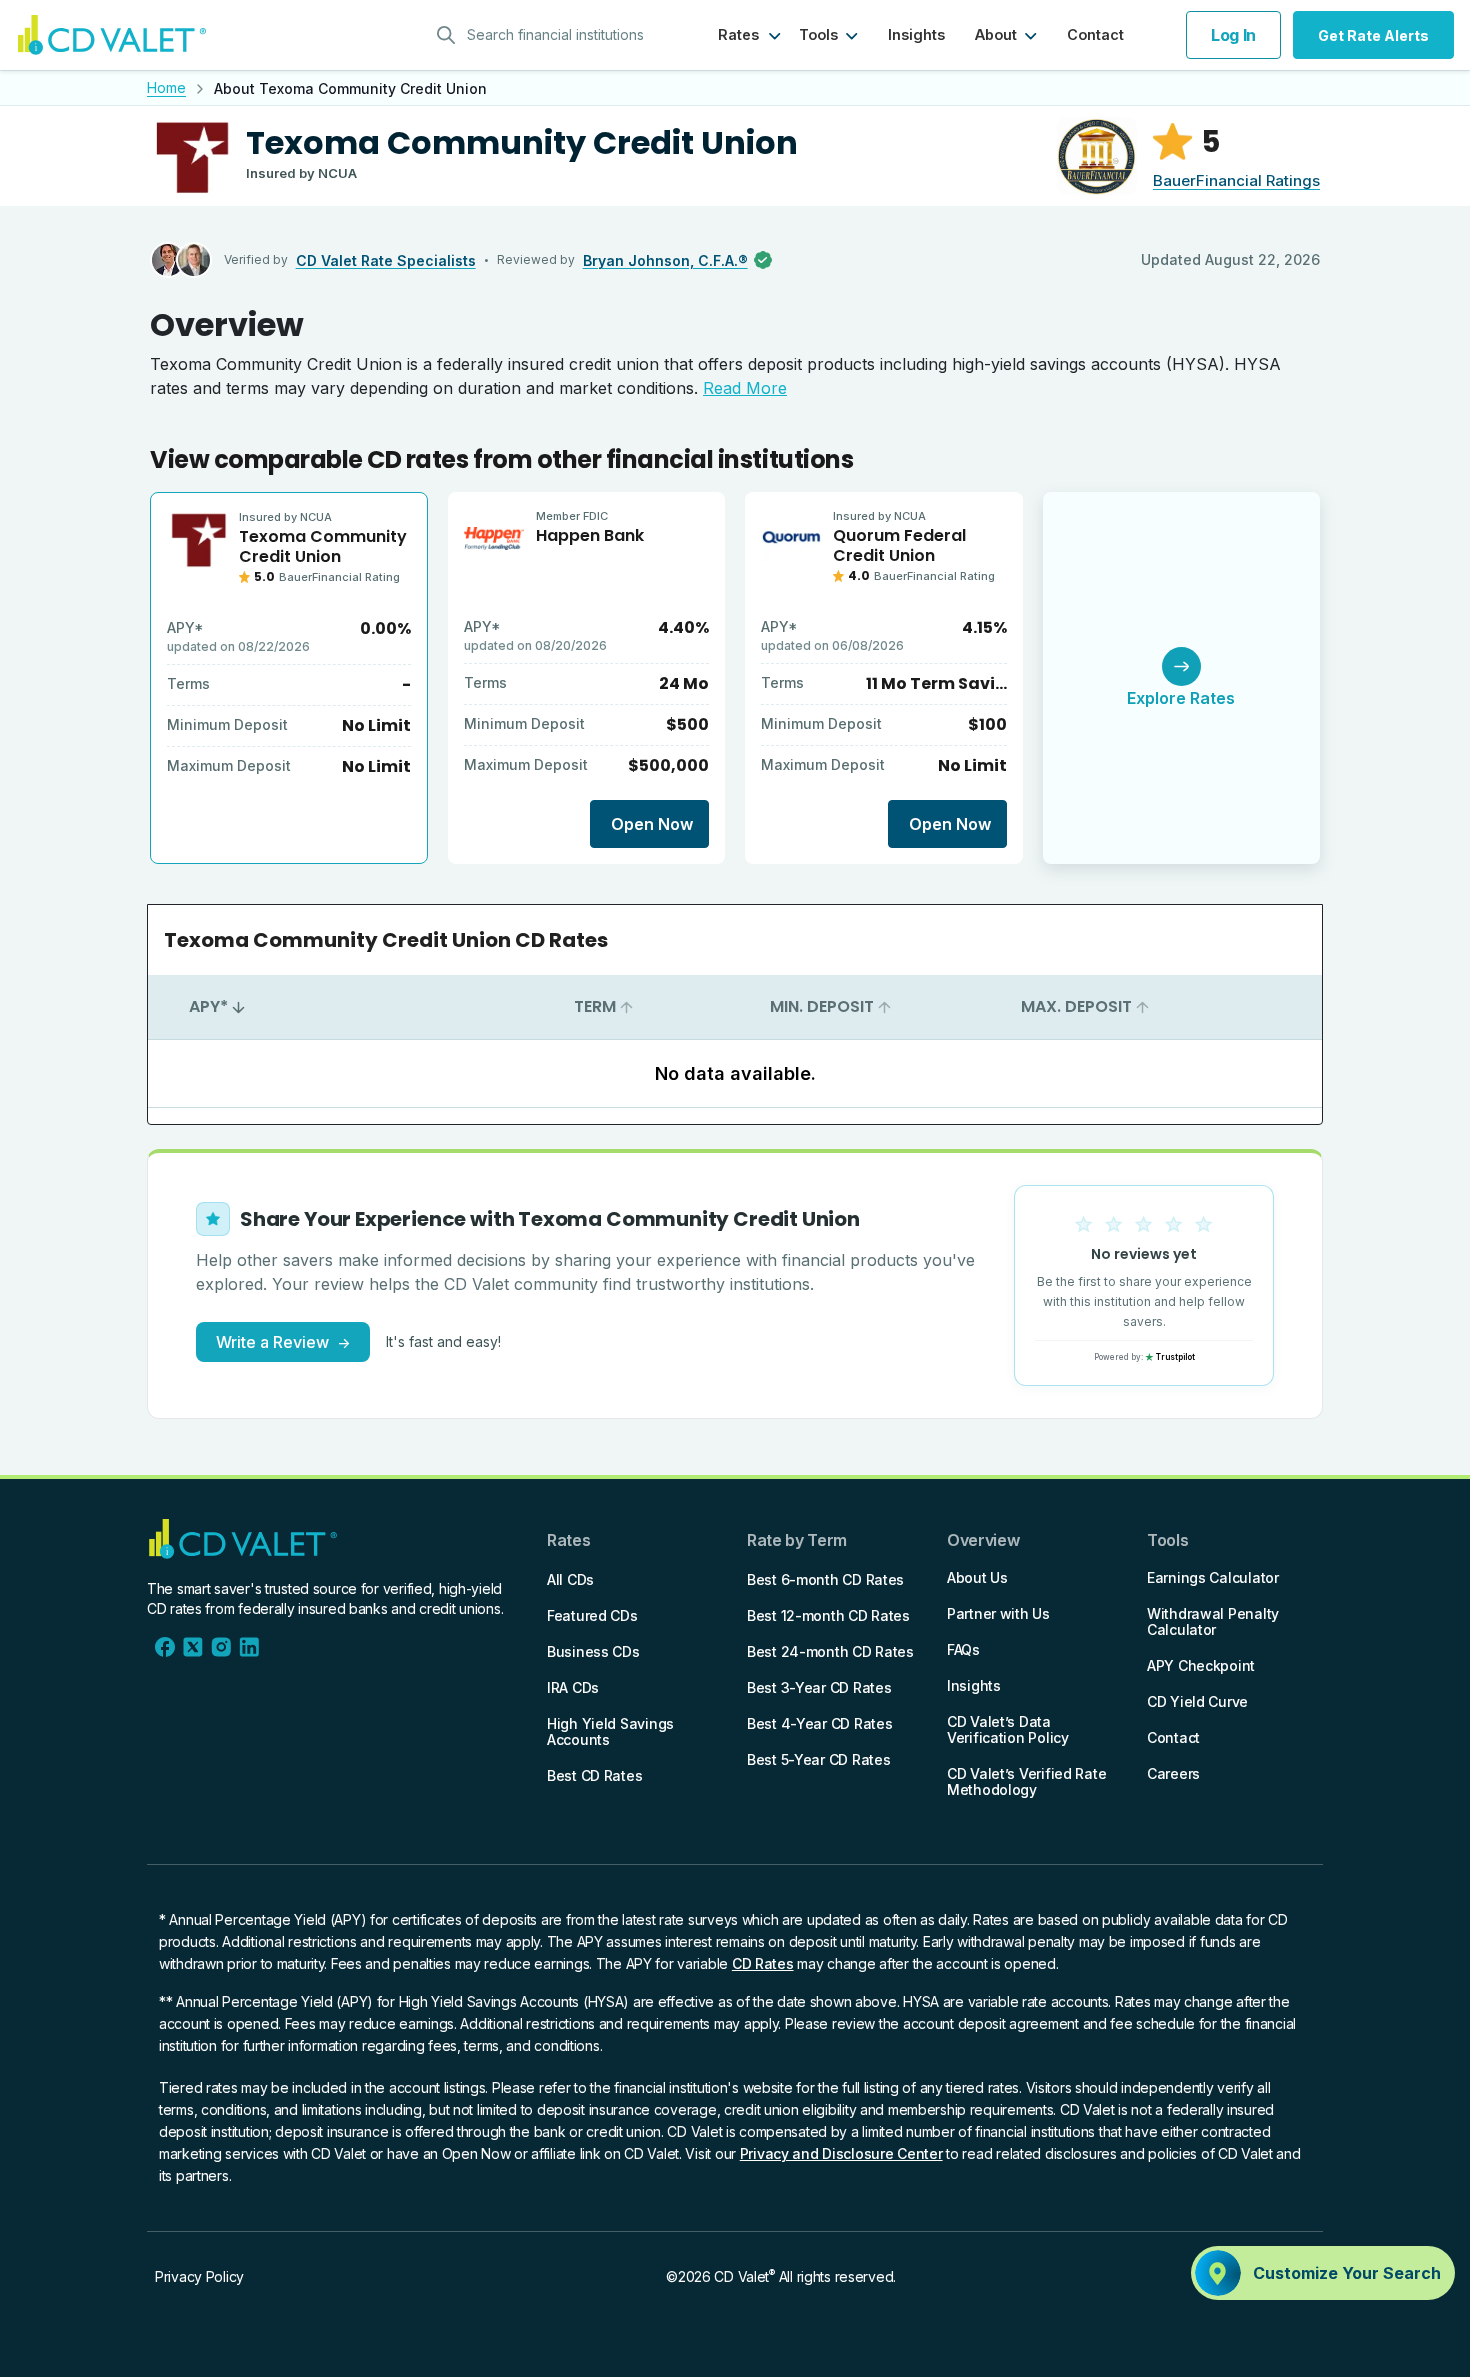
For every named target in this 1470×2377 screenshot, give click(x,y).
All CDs (570, 1579)
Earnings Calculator (1213, 1577)
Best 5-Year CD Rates (818, 1759)
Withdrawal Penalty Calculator (1213, 1621)
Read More (745, 388)
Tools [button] (818, 34)
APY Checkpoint (1201, 1665)
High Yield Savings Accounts (610, 1731)
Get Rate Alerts (1373, 35)
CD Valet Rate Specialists (386, 260)
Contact (1095, 34)
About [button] (996, 34)
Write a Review (283, 1342)
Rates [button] (738, 34)
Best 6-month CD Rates (825, 1579)
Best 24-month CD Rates (830, 1651)
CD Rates (763, 1963)
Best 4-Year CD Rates (819, 1723)
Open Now (652, 824)
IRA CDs (573, 1687)
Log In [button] (1233, 35)
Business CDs (593, 1651)
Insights (916, 34)
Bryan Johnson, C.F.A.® (665, 260)
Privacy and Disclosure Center (841, 2153)
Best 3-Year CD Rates (819, 1687)
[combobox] (547, 35)
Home (166, 87)
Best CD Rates (594, 1775)
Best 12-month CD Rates (828, 1615)
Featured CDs (592, 1615)
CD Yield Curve (1197, 1701)
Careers (1173, 1773)
